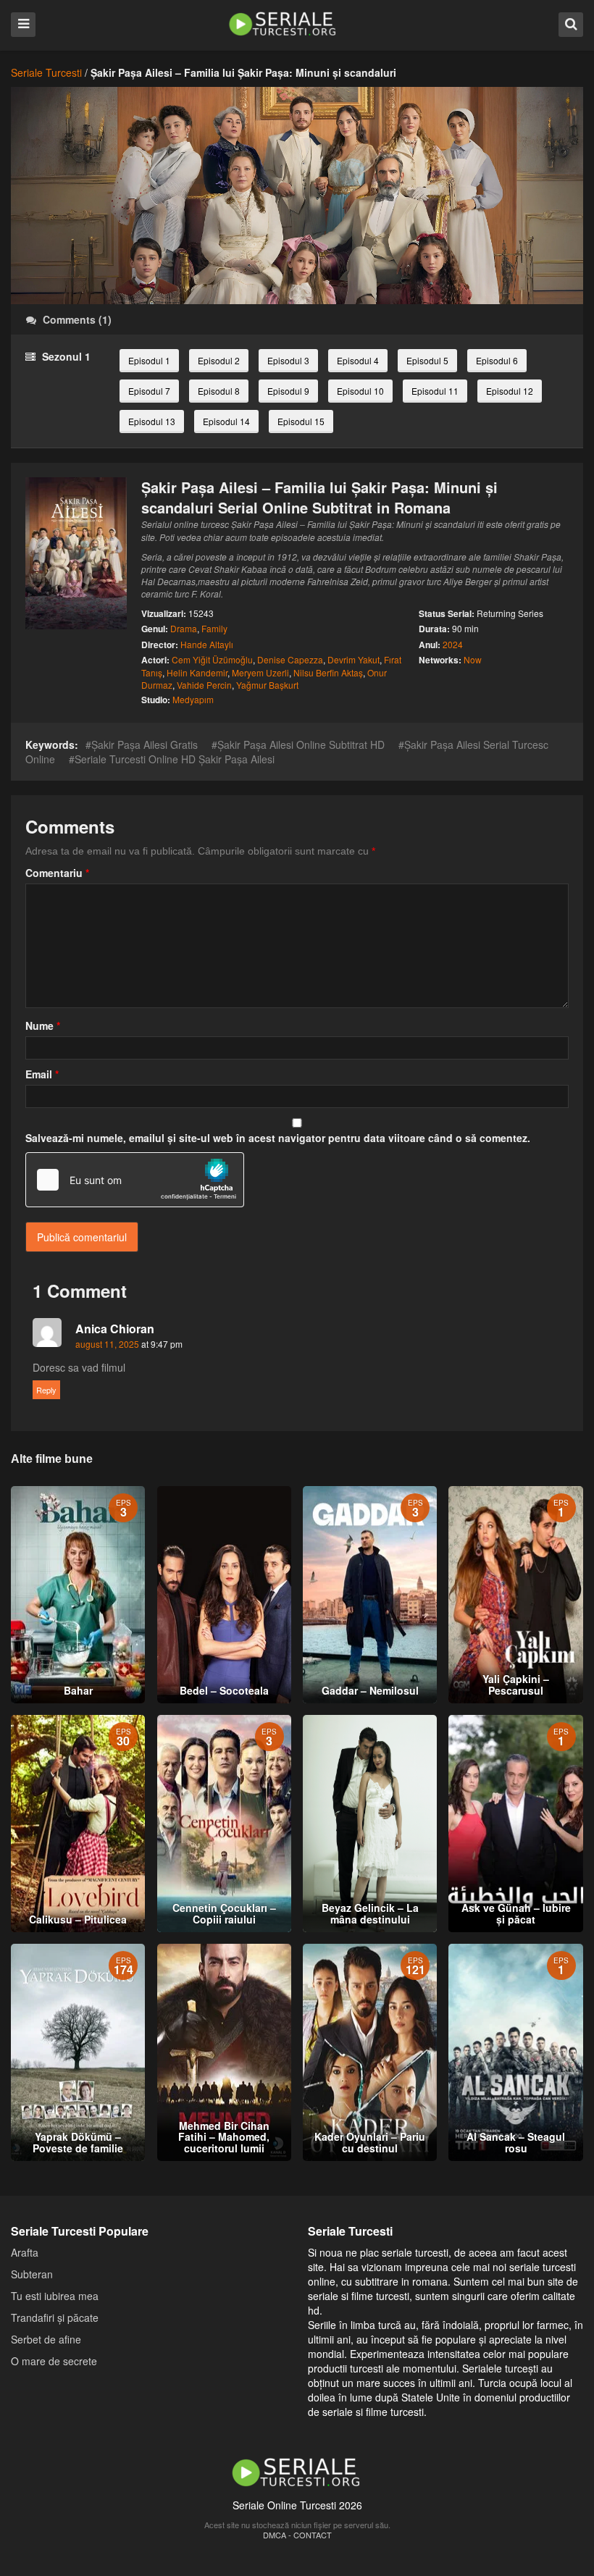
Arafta (25, 2252)
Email (42, 1074)
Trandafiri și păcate (55, 2317)
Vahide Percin (204, 685)
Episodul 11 (435, 391)
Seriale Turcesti (46, 72)
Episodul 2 (219, 360)
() (77, 319)
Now (473, 659)
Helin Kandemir (197, 672)
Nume (43, 1025)
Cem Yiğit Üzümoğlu (212, 659)
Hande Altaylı (207, 644)
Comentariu (57, 873)
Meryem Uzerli (260, 672)
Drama (184, 628)
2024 (453, 644)
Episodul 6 (497, 360)
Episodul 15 (301, 421)
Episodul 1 (149, 360)
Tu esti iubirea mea (55, 2296)
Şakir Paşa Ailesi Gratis (145, 744)
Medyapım (193, 699)
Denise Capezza (290, 659)
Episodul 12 (510, 391)
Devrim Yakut (354, 659)
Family (214, 628)
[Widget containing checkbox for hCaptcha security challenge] (135, 1180)
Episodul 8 (219, 391)
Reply (46, 1390)
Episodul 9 (288, 391)
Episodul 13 (152, 421)
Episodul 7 (149, 391)
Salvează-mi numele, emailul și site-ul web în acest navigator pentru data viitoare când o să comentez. (278, 1138)
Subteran (32, 2274)
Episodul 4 (358, 360)
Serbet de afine (46, 2339)
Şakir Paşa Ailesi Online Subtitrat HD (301, 744)
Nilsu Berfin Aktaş (328, 672)
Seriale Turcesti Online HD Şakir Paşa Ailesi (175, 759)
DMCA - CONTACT (297, 2535)
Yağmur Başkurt (267, 685)
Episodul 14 (226, 421)
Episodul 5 (427, 360)
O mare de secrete (54, 2361)
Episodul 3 (288, 360)
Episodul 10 (360, 391)
